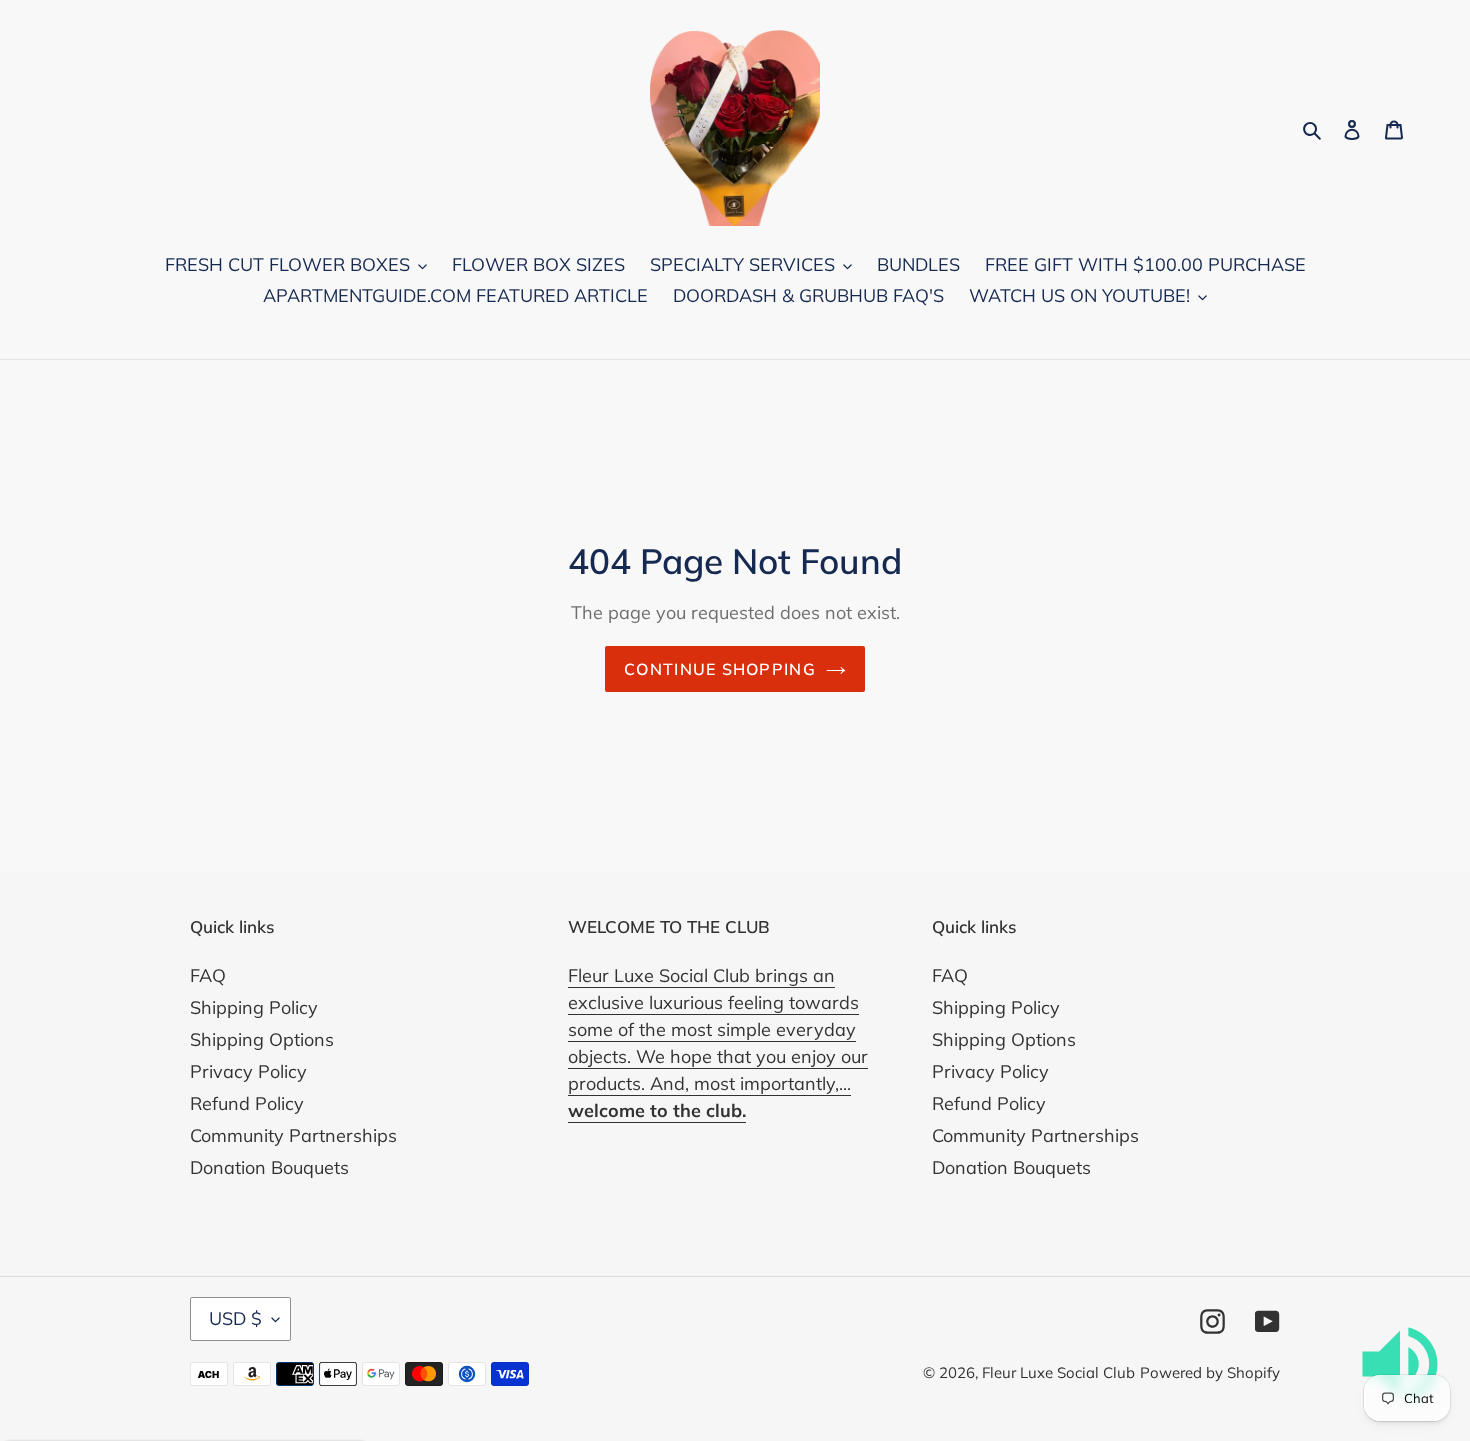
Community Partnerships (293, 1135)
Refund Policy (247, 1103)
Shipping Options (262, 1039)
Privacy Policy (248, 1071)
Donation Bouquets (269, 1167)
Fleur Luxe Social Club (1058, 1372)
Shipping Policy (254, 1007)
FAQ (208, 975)
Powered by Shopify (1210, 1372)
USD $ (235, 1318)
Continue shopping (720, 669)
